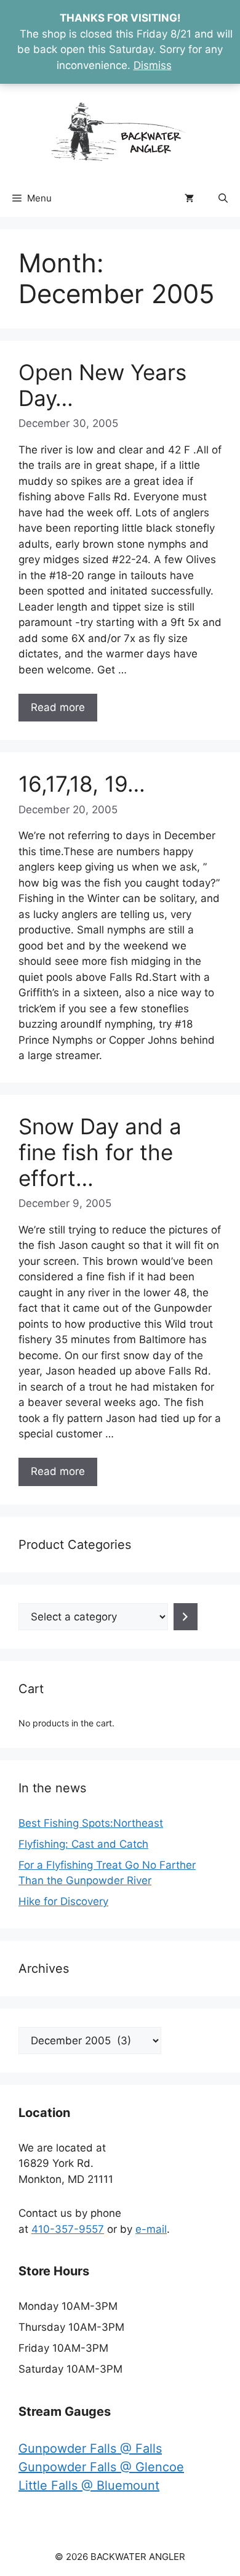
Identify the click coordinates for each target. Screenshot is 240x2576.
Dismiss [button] (153, 65)
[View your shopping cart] (189, 198)
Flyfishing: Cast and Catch (83, 1844)
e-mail (151, 2229)
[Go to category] (186, 1617)
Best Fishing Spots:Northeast (91, 1823)
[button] (223, 198)
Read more (58, 707)
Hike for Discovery (63, 1901)
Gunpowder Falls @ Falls (90, 2448)
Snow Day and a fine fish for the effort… (100, 1152)
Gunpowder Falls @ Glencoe (101, 2467)
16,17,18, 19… (82, 784)
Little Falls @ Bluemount (89, 2485)
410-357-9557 (68, 2229)
